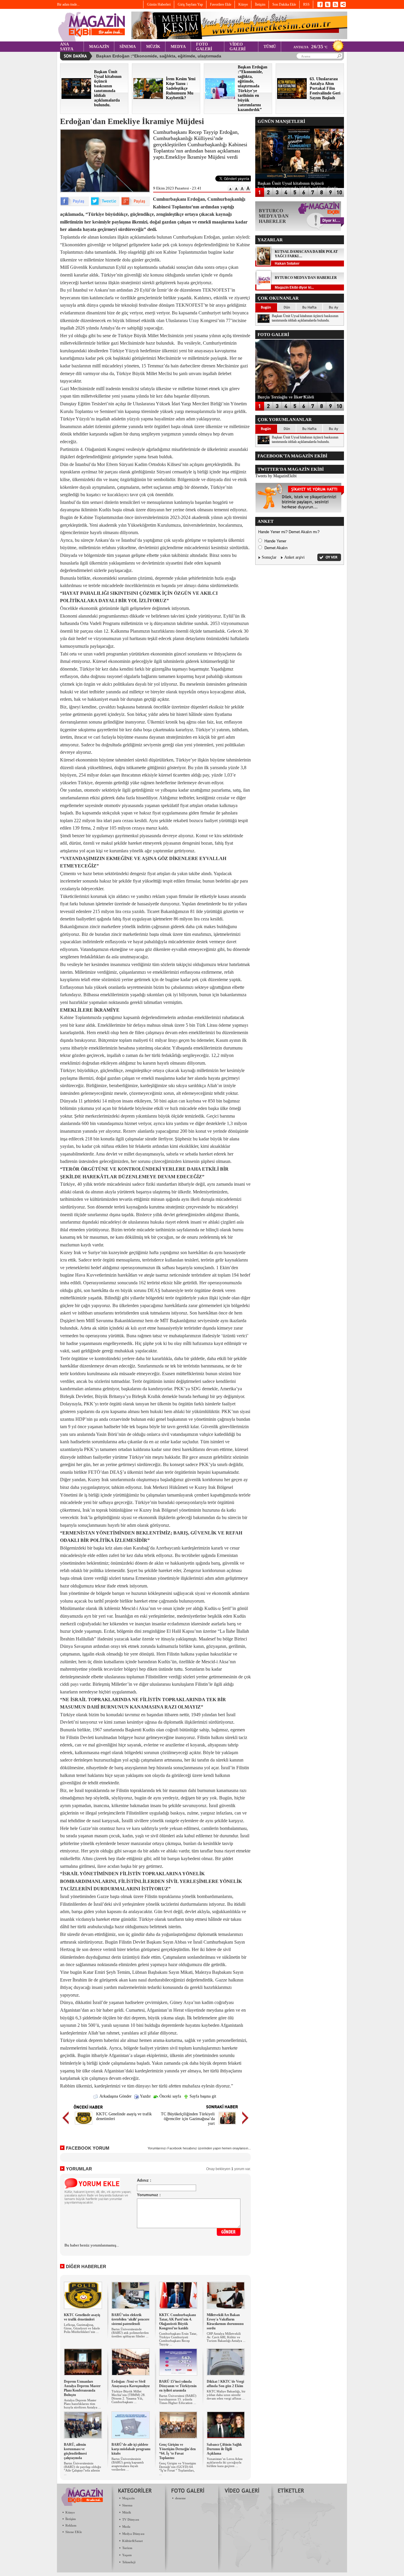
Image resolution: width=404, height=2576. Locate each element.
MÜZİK (153, 47)
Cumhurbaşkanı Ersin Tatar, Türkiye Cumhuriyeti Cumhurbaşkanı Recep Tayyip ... (178, 2339)
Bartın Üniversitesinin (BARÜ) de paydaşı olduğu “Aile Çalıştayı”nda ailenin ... (83, 2469)
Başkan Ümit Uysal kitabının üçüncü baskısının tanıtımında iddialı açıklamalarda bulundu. (305, 318)
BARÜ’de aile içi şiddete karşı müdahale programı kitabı (131, 2449)
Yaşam (127, 2555)
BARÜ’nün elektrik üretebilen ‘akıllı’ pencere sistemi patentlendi (130, 2319)
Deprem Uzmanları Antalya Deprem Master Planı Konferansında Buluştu (82, 2388)
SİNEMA (128, 47)
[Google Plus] (135, 205)
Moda (126, 2527)
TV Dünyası (131, 2519)
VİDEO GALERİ (237, 47)
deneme (180, 2498)
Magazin (128, 2498)
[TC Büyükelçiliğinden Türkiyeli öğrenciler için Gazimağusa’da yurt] (227, 2125)
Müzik (127, 2512)
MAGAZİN (99, 47)
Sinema (127, 2505)
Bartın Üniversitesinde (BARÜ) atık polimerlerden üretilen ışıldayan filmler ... (130, 2333)
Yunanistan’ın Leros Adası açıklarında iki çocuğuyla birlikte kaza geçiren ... (225, 2462)
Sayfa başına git (202, 2096)
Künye (70, 2512)
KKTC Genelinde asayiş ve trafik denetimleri (82, 2317)
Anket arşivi (294, 557)
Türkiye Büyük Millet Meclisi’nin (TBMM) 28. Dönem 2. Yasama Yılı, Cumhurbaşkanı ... (129, 2397)
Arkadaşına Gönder (115, 2096)
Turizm (127, 2548)
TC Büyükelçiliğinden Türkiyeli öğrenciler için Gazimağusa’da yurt (188, 2119)
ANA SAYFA (67, 47)
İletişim (71, 2519)
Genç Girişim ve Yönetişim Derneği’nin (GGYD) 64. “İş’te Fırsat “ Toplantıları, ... (178, 2469)
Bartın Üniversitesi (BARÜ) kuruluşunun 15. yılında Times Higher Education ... (178, 2399)
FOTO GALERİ (204, 47)
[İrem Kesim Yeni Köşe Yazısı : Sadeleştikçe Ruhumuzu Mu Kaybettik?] (148, 98)
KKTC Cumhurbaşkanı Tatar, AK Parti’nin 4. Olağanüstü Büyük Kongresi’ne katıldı (177, 2322)
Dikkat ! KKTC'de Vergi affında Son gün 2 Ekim (225, 2384)
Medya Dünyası (133, 2534)
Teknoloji (129, 2562)
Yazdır (145, 2096)
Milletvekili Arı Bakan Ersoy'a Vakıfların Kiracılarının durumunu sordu (225, 2322)
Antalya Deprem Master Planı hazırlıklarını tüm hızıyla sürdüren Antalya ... (82, 2404)
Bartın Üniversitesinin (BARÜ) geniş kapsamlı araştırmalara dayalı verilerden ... (128, 2464)
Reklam (71, 2525)
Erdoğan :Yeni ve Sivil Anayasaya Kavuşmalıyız (131, 2384)
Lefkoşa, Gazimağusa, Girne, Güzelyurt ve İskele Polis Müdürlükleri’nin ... (82, 2328)
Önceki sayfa (170, 2096)
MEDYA (178, 47)
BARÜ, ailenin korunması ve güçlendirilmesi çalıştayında (75, 2451)
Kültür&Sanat (132, 2541)
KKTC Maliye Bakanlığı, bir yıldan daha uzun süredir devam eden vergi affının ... (226, 2395)
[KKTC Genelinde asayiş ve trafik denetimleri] (84, 2125)
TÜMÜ (270, 47)
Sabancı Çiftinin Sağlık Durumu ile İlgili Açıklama (224, 2449)
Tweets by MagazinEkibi (276, 476)
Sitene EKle (74, 2532)
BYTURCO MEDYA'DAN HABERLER (306, 278)
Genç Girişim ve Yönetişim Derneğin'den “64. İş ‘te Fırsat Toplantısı (177, 2451)
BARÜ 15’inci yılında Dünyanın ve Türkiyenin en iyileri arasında (178, 2386)
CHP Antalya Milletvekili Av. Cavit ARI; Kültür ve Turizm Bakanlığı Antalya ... (226, 2337)
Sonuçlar (269, 557)
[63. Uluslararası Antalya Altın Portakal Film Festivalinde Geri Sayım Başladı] (292, 98)
